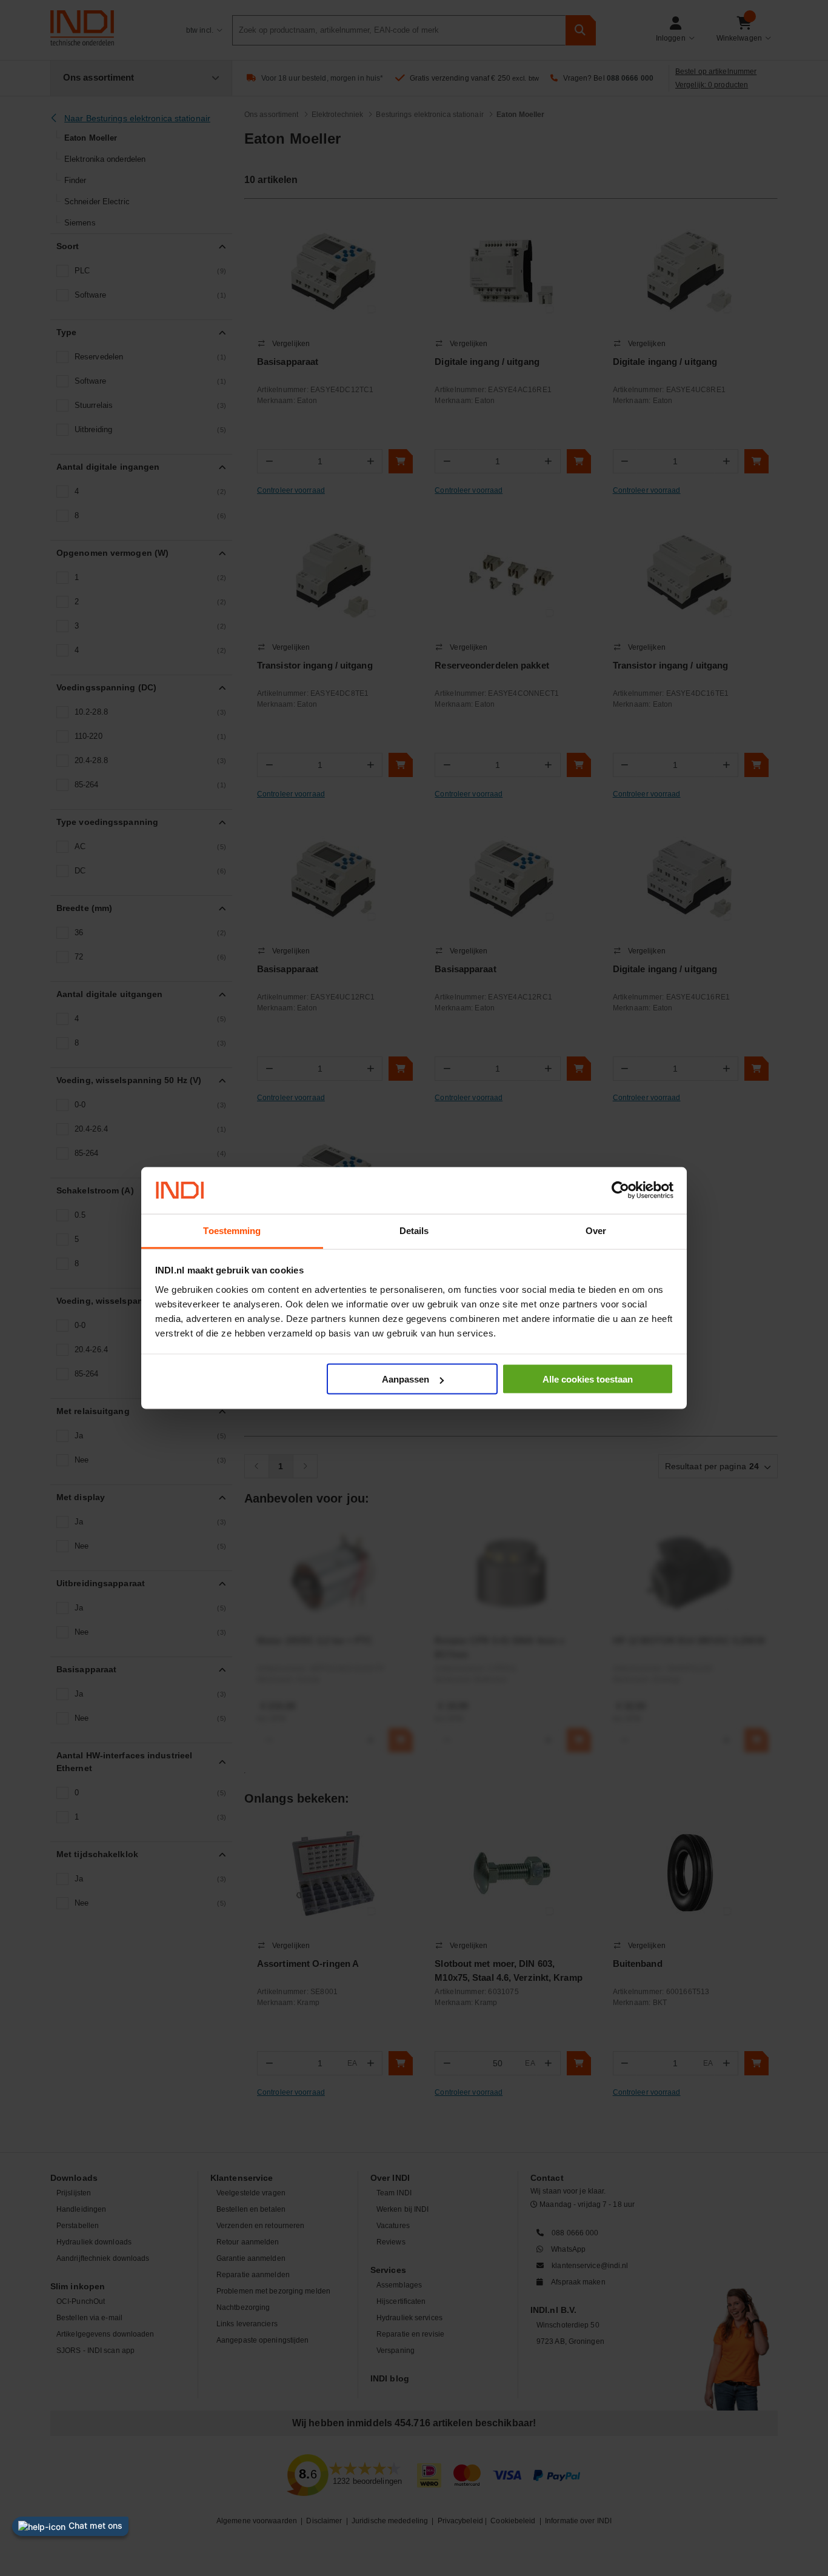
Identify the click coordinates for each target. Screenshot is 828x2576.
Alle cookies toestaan (588, 1379)
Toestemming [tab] (232, 1230)
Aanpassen (406, 1379)
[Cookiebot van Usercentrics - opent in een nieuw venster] (620, 1190)
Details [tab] (414, 1230)
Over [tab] (596, 1230)
